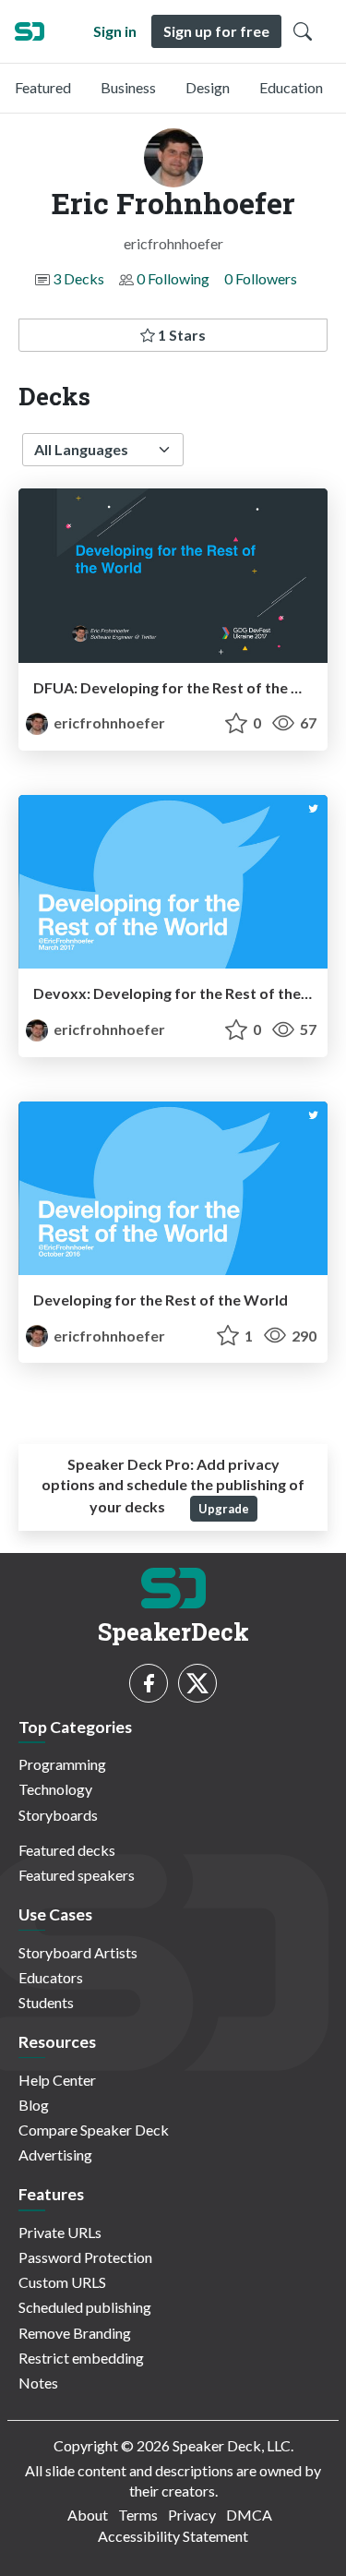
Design (208, 87)
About (88, 2515)
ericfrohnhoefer (108, 722)
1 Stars (180, 335)
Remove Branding (75, 2333)
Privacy (192, 2515)
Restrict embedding (81, 2358)
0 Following (173, 278)
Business (128, 87)
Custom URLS (62, 2282)
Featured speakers (77, 1875)
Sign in (115, 31)
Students (46, 2002)
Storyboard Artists (78, 1952)
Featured (43, 87)
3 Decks (78, 278)
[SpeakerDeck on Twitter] (197, 1683)
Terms (138, 2515)
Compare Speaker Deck (94, 2130)
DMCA (249, 2515)
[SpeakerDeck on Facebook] (149, 1683)
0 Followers (261, 278)
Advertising (55, 2155)
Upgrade (224, 1509)
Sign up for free (216, 31)
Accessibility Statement (173, 2536)
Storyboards (58, 1815)
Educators (51, 1977)
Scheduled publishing (85, 2307)
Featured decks (67, 1850)
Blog (34, 2105)
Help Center (57, 2080)
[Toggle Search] (303, 31)
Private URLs (60, 2232)
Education (291, 87)
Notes (38, 2383)
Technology (55, 1789)
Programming (62, 1764)
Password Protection (85, 2257)
